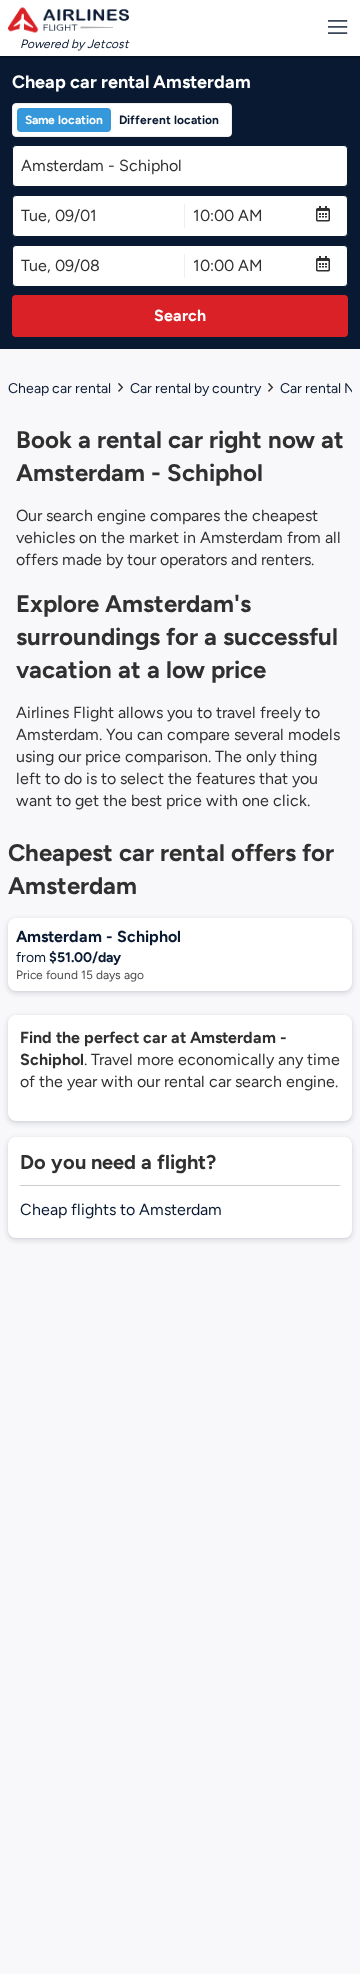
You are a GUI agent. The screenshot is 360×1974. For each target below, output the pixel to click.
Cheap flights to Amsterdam (121, 1209)
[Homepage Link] (68, 20)
